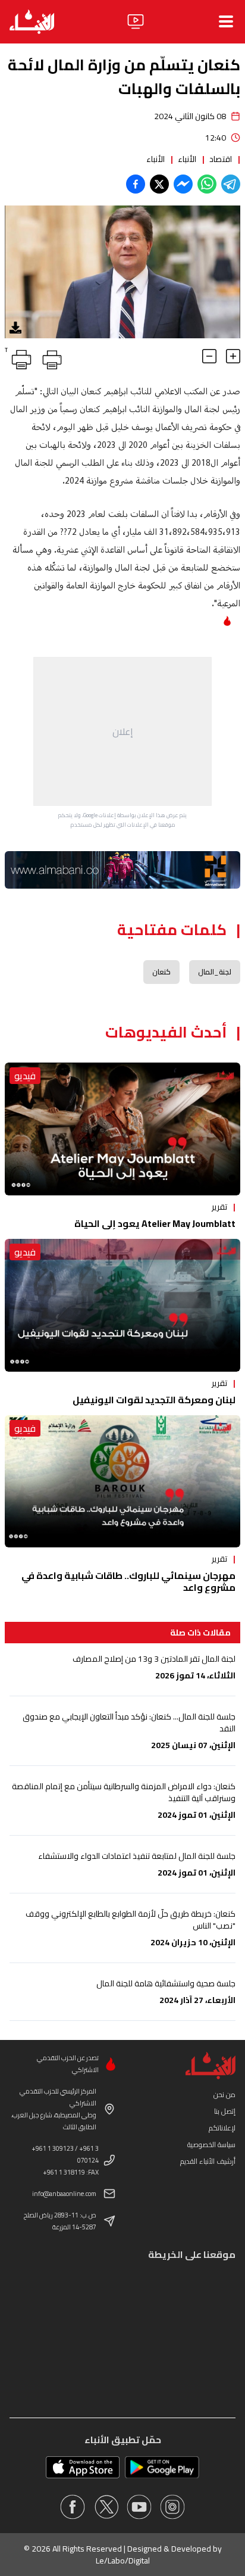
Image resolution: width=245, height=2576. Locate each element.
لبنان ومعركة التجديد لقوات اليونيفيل (154, 1400)
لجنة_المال (215, 972)
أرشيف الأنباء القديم (208, 2161)
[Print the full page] (50, 357)
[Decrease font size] (209, 356)
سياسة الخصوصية (211, 2144)
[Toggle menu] (226, 21)
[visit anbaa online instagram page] (172, 2507)
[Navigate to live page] (136, 21)
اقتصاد (221, 159)
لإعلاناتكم (222, 2128)
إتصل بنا (225, 2111)
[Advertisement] (122, 731)
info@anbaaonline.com (64, 2194)
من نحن (224, 2094)
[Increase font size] (233, 356)
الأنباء (187, 159)
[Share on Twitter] (159, 184)
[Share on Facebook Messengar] (183, 184)
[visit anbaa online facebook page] (73, 2507)
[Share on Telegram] (231, 184)
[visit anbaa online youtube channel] (139, 2507)
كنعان (161, 972)
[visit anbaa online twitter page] (106, 2507)
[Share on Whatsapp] (207, 184)
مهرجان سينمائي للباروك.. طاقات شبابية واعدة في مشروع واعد (128, 1581)
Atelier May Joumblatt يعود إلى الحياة (155, 1223)
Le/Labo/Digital (123, 2561)
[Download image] (15, 328)
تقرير (219, 1207)
